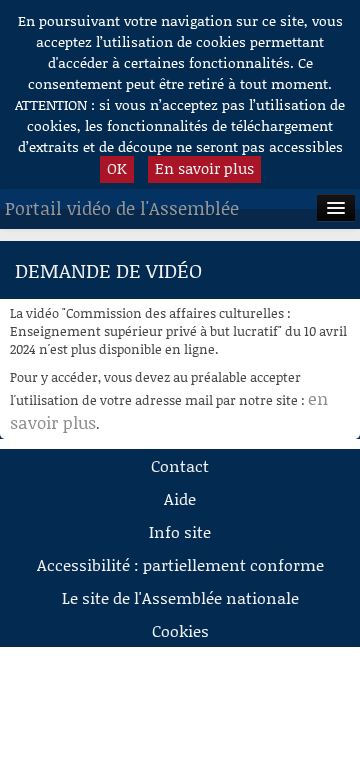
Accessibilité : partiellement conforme (180, 564)
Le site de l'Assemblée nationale (180, 597)
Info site (180, 531)
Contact (180, 465)
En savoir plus (204, 168)
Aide (180, 498)
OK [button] (117, 168)
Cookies (180, 630)
